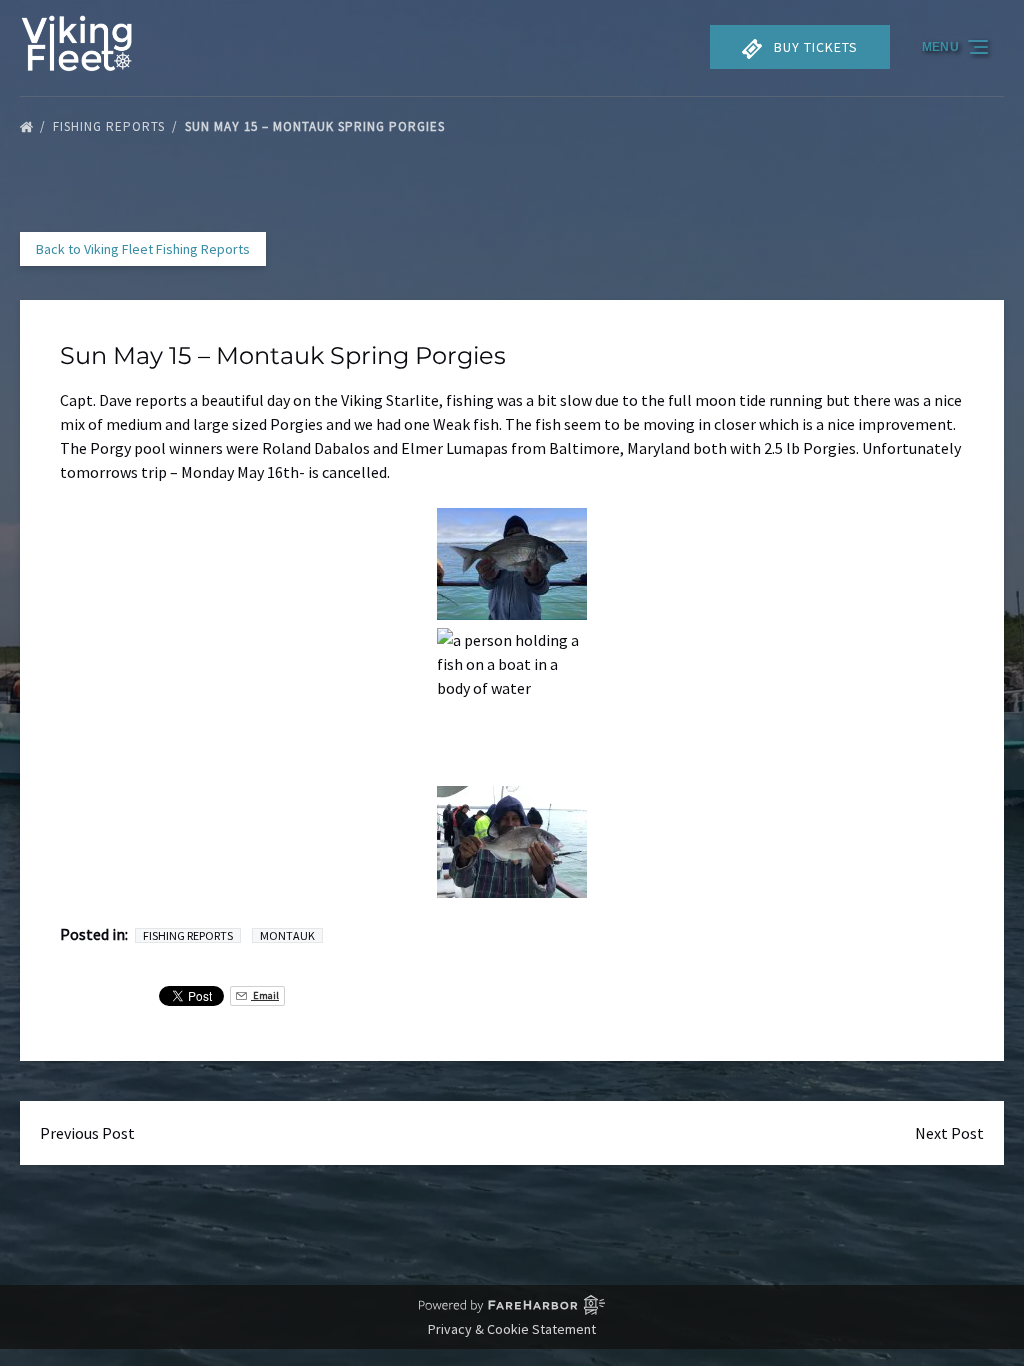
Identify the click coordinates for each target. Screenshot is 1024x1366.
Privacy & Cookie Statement (512, 1329)
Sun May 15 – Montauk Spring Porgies (317, 126)
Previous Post (87, 1133)
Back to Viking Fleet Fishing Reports (143, 249)
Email (265, 995)
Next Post (949, 1133)
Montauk (287, 935)
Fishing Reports (111, 126)
